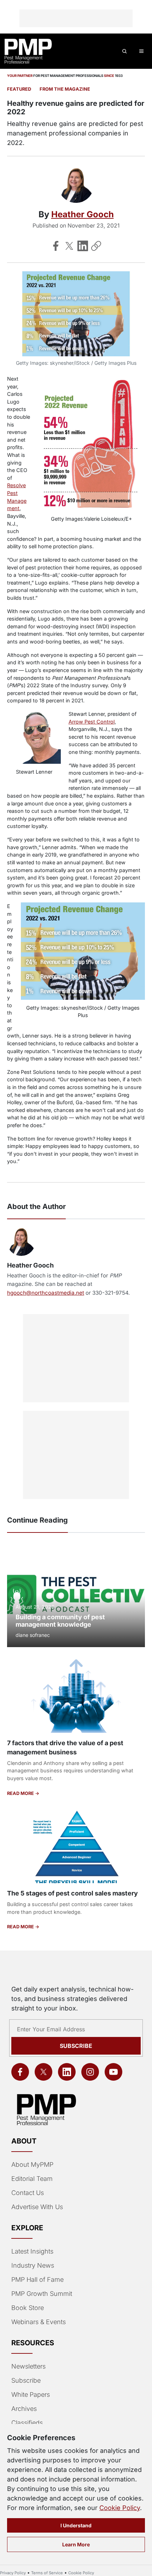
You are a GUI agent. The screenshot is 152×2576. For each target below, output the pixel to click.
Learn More (76, 2544)
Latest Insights (32, 2251)
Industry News (33, 2265)
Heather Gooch (83, 214)
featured (19, 89)
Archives (24, 2409)
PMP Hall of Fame (37, 2279)
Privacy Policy (13, 2573)
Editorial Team (32, 2179)
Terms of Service (47, 2573)
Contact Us (28, 2193)
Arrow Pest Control (92, 722)
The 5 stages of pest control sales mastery (72, 1893)
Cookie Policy (120, 2508)
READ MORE (21, 1793)
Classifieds (27, 2423)
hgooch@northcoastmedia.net (46, 1293)
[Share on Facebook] (56, 246)
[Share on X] (69, 246)
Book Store (28, 2308)
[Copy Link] (96, 246)
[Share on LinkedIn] (83, 246)
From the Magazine (65, 89)
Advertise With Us (37, 2207)
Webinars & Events (39, 2322)
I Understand (76, 2525)
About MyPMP (32, 2164)
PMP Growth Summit (42, 2294)
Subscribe (76, 2046)
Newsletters (28, 2366)
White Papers (31, 2394)
